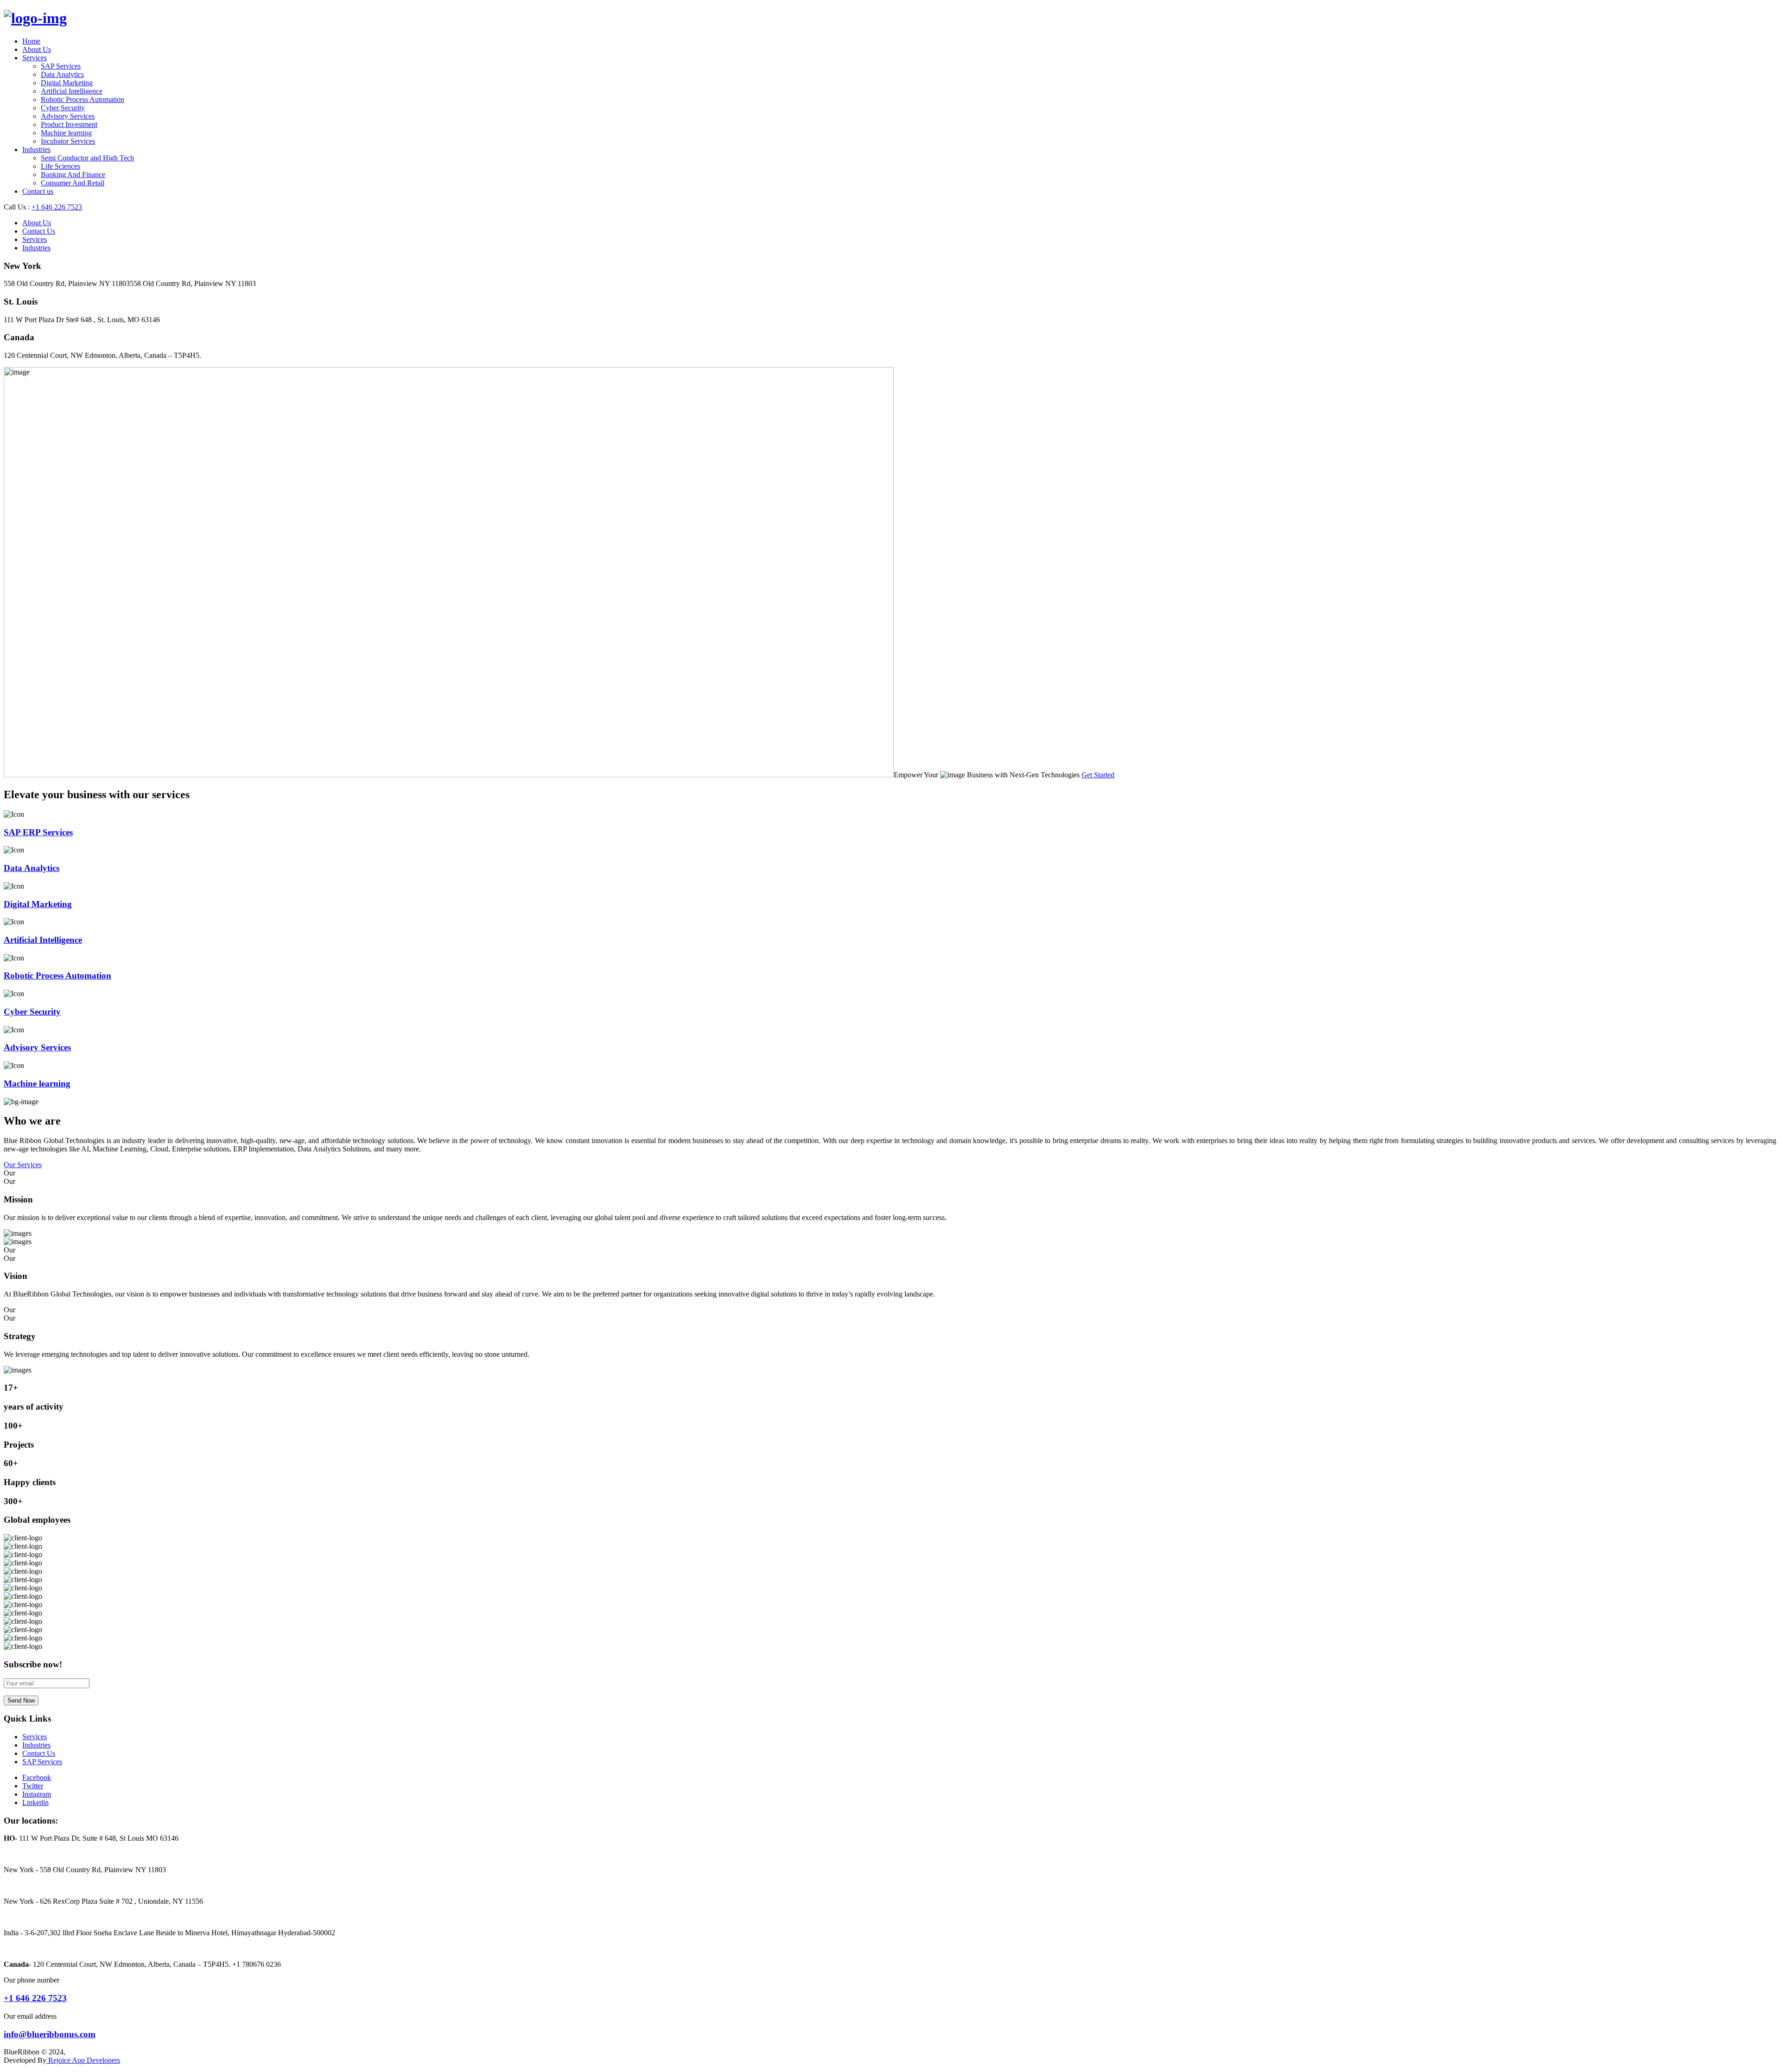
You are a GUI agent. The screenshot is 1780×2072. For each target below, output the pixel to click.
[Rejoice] (35, 18)
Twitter (33, 1786)
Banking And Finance (73, 175)
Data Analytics (62, 74)
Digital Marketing (67, 83)
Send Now (21, 1700)
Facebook (37, 1777)
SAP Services (61, 66)
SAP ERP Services (38, 832)
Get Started (1098, 775)
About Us (37, 49)
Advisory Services (68, 116)
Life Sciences (60, 166)
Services (35, 58)
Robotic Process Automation (83, 99)
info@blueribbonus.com (50, 2034)
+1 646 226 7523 (57, 207)
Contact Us (39, 231)
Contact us (38, 191)
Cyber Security (63, 108)
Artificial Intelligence (72, 91)
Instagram (37, 1794)
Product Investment (69, 124)
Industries (36, 149)
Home (31, 41)
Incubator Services (68, 141)
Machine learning (66, 133)
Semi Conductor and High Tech (87, 158)
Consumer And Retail (73, 183)
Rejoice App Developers (83, 2060)
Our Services (23, 1165)
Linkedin (35, 1802)
